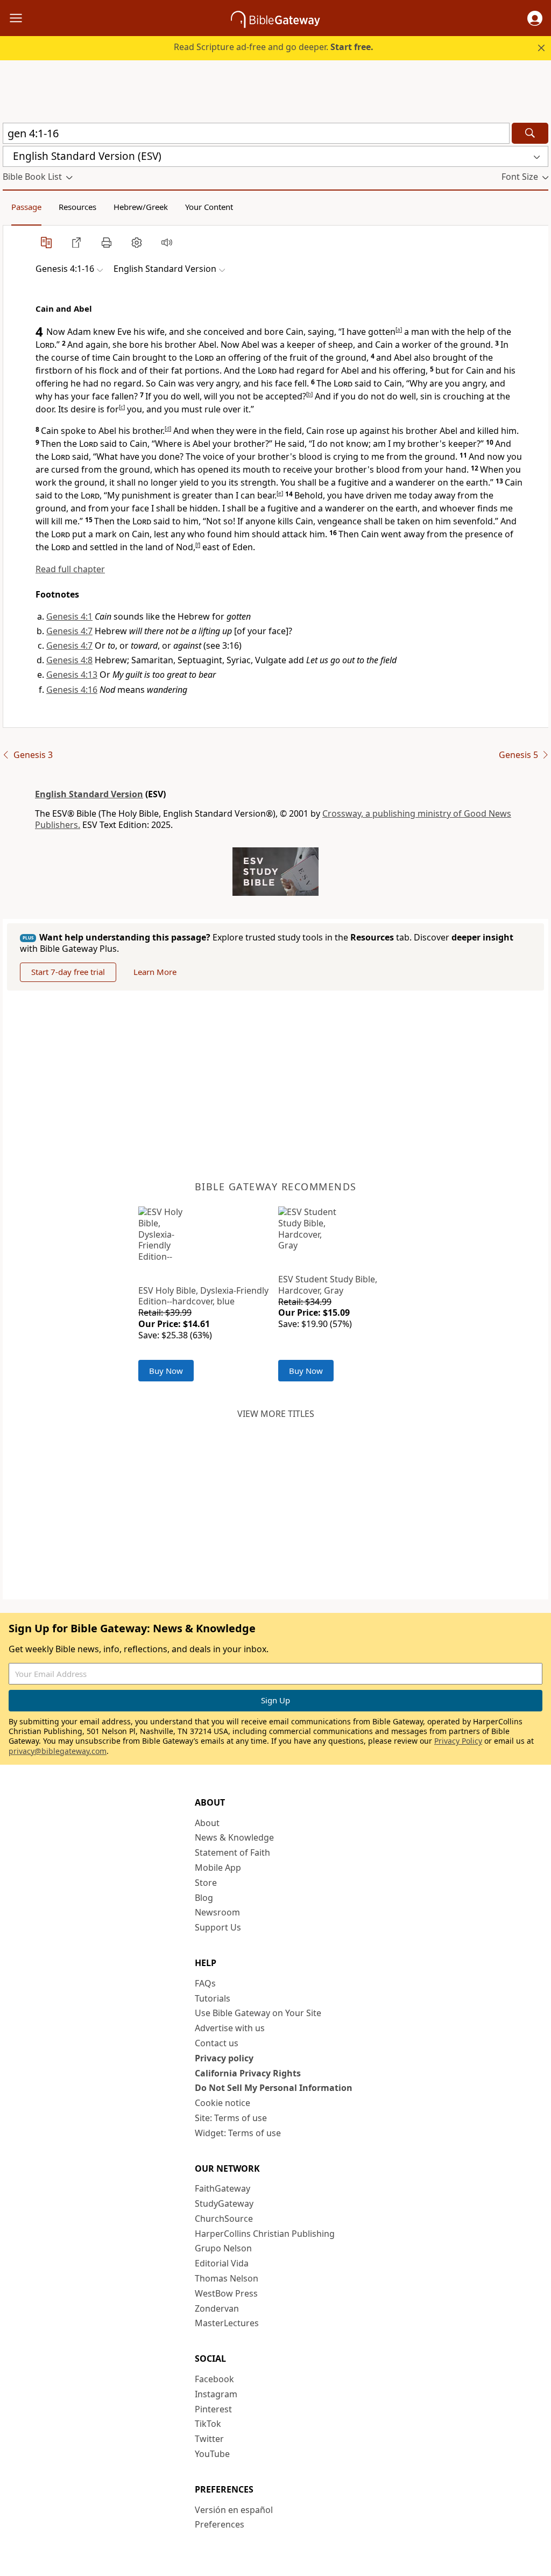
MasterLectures (227, 2323)
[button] (535, 18)
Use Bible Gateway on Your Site (258, 2013)
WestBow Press (226, 2293)
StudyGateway (224, 2203)
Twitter (209, 2439)
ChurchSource (224, 2219)
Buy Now (166, 1371)
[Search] (530, 133)
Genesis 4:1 (69, 616)
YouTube (212, 2454)
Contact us (217, 2043)
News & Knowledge (234, 1837)
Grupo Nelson (223, 2248)
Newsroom (217, 1912)
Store (206, 1883)
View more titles (276, 1414)
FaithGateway (222, 2188)
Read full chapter (70, 569)
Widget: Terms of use (238, 2133)
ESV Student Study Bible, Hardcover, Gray (328, 1285)
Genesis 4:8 (69, 660)
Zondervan (217, 2308)
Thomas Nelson (227, 2278)
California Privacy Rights (248, 2073)
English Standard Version (89, 794)
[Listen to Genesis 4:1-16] (167, 242)
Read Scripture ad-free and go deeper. (274, 47)
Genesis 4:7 (69, 631)
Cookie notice (222, 2103)
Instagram (216, 2394)
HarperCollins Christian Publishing (265, 2234)
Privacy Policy (458, 1741)
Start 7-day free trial (68, 972)
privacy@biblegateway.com (58, 1751)
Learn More (155, 972)
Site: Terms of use (231, 2118)
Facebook (214, 2379)
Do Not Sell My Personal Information (274, 2088)
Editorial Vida (222, 2263)
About (207, 1823)
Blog (204, 1898)
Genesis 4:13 (72, 675)
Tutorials (213, 1998)
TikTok (208, 2424)
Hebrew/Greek (141, 207)
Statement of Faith (232, 1852)
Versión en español (234, 2510)
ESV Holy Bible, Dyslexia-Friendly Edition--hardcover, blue (203, 1296)
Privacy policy (224, 2058)
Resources (77, 207)
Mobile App (218, 1868)
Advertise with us (230, 2028)
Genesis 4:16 (72, 690)
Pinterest (213, 2409)
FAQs (205, 1983)
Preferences (220, 2524)
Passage (26, 207)
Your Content (209, 207)
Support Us (218, 1927)
